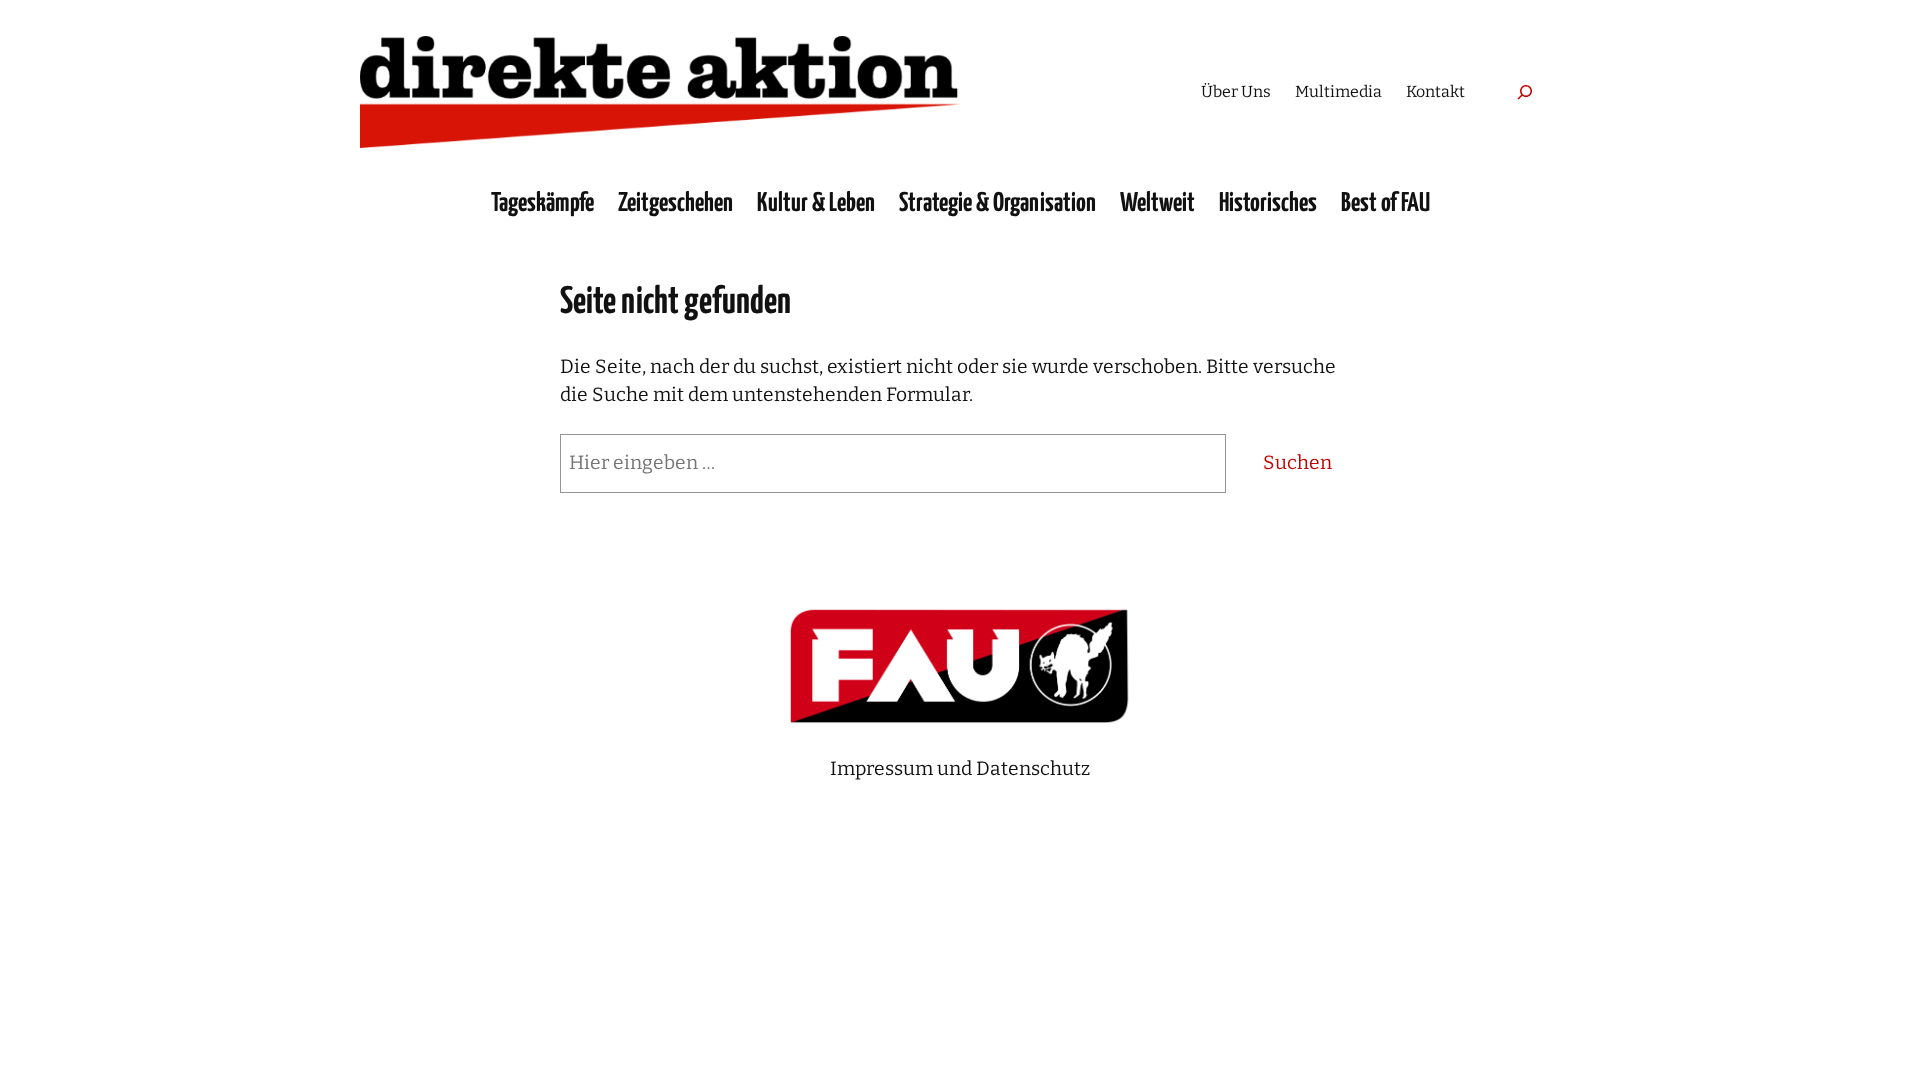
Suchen (1297, 462)
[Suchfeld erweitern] (1524, 91)
